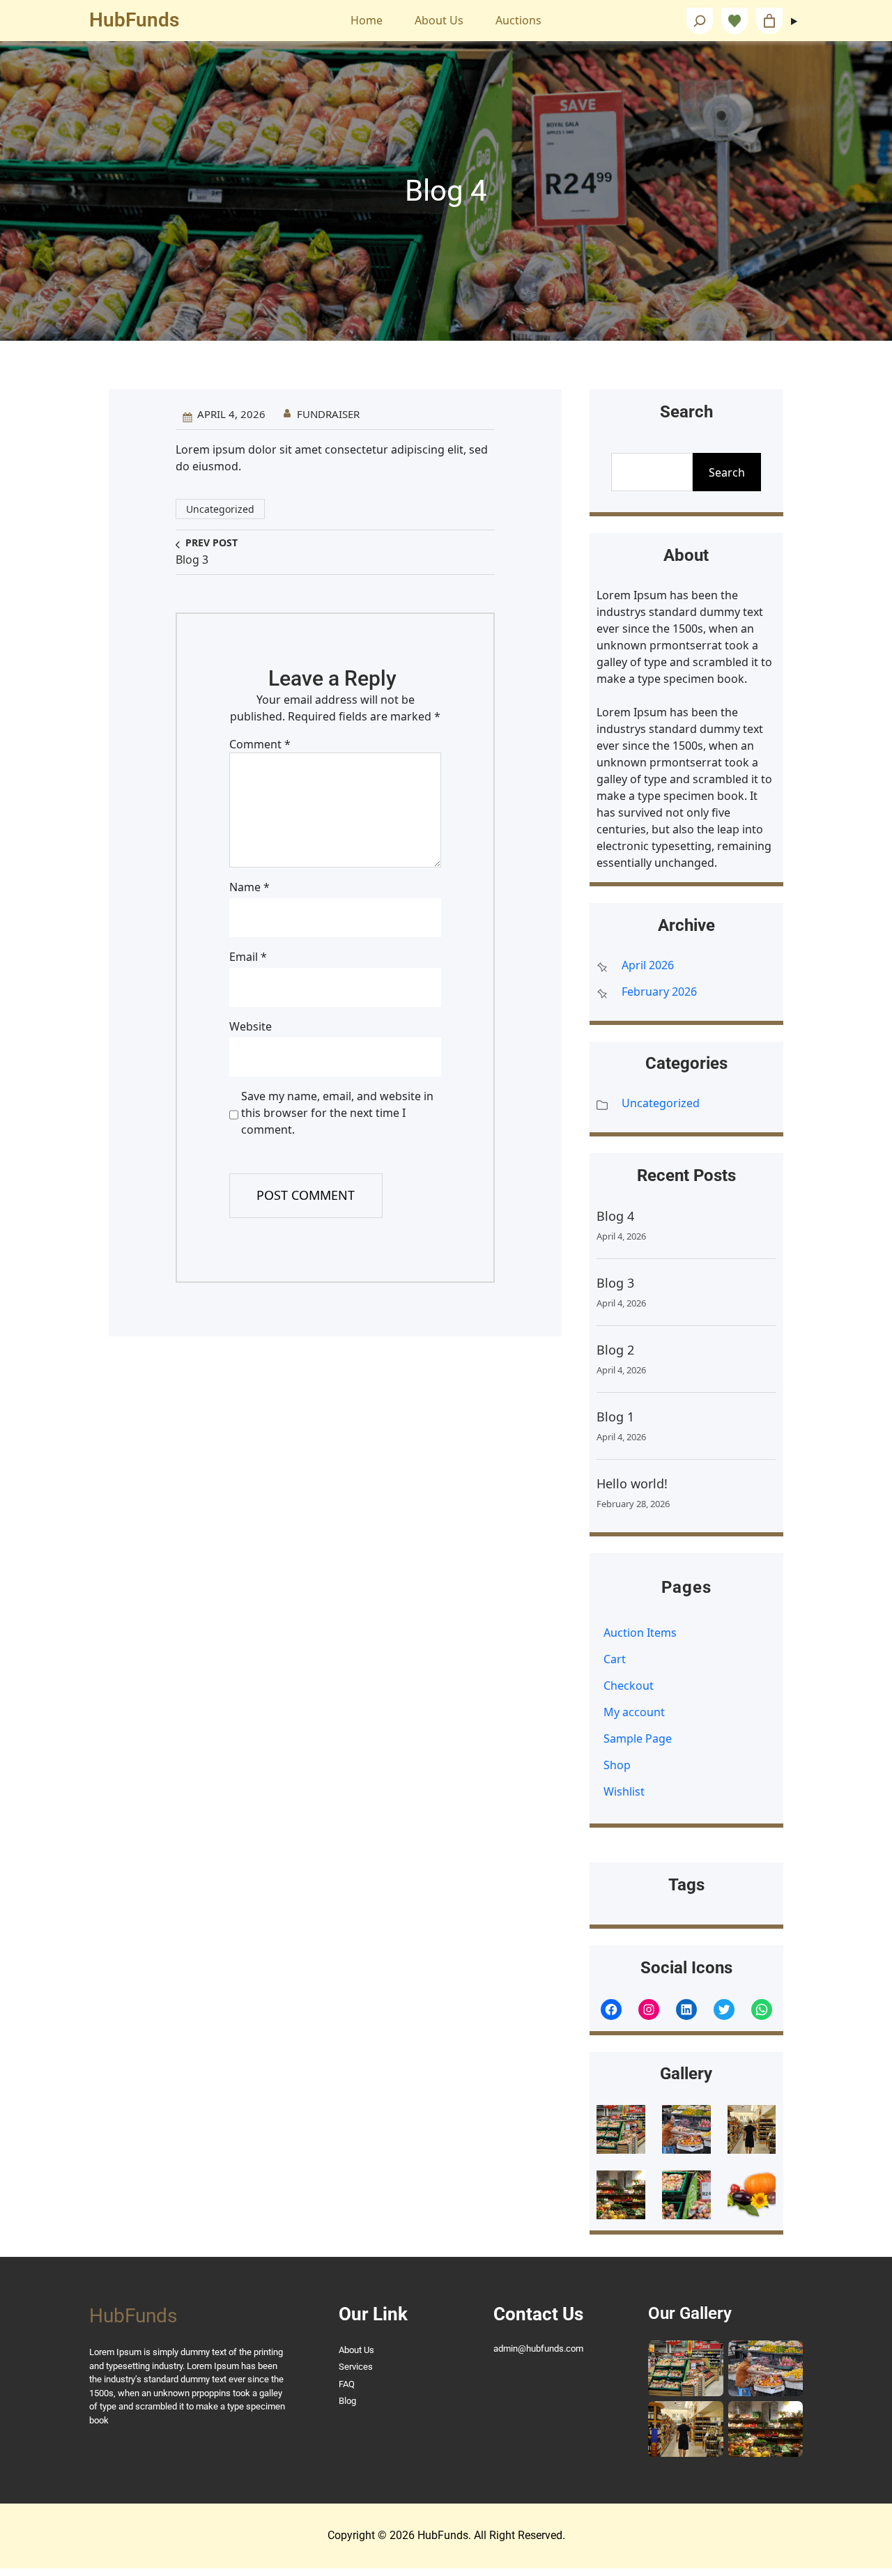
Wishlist (624, 1791)
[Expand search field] (700, 21)
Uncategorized (220, 509)
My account (634, 1712)
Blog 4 (615, 1216)
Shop (617, 1765)
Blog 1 (615, 1417)
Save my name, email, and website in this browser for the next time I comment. (337, 1113)
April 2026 (648, 965)
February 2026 (659, 992)
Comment (260, 744)
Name (249, 887)
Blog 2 (615, 1350)
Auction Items (640, 1633)
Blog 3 (615, 1283)
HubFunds (134, 20)
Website (251, 1026)
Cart (615, 1659)
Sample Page (638, 1738)
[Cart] (769, 21)
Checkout (629, 1686)
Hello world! (632, 1483)
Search (727, 472)
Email (248, 957)
